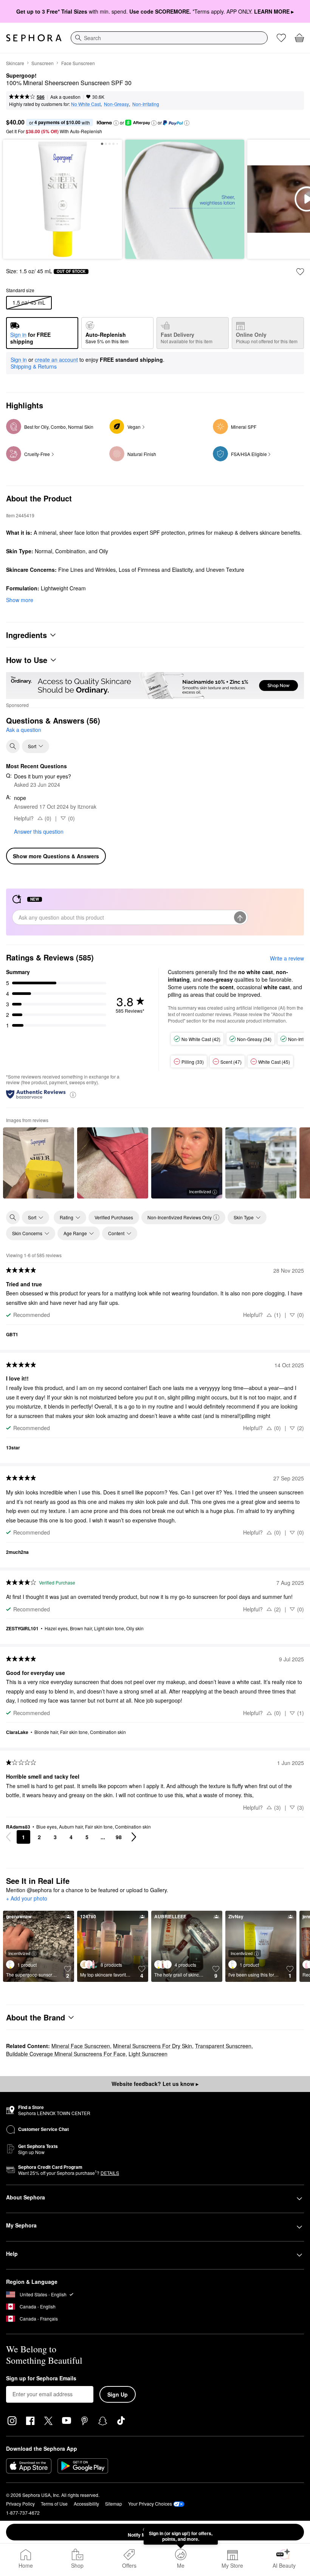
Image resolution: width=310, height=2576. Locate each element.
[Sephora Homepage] (34, 38)
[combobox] (169, 38)
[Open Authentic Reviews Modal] (73, 1094)
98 (119, 1837)
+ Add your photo (27, 1899)
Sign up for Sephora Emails (41, 2378)
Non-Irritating (146, 104)
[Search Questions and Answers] (13, 746)
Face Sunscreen (78, 63)
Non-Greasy (116, 104)
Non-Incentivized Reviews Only (180, 1217)
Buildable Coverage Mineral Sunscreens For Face (66, 2054)
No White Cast (86, 104)
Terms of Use (54, 2504)
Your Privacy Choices (150, 2504)
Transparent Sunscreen (223, 2046)
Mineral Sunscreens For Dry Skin (153, 2046)
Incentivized (200, 1191)
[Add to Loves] (300, 272)
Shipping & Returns (34, 366)
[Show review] (39, 1163)
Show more (20, 600)
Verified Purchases (114, 1217)
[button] (116, 123)
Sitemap (114, 2504)
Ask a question (65, 97)
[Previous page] (8, 1837)
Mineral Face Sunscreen (81, 2046)
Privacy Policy (20, 2504)
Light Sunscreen (148, 2054)
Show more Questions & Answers (56, 856)
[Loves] (281, 38)
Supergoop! (21, 76)
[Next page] (134, 1837)
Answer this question (39, 831)
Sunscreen (43, 63)
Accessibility (86, 2504)
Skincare (15, 63)
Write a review (287, 958)
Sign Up (118, 2394)
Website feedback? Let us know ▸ (155, 2084)
